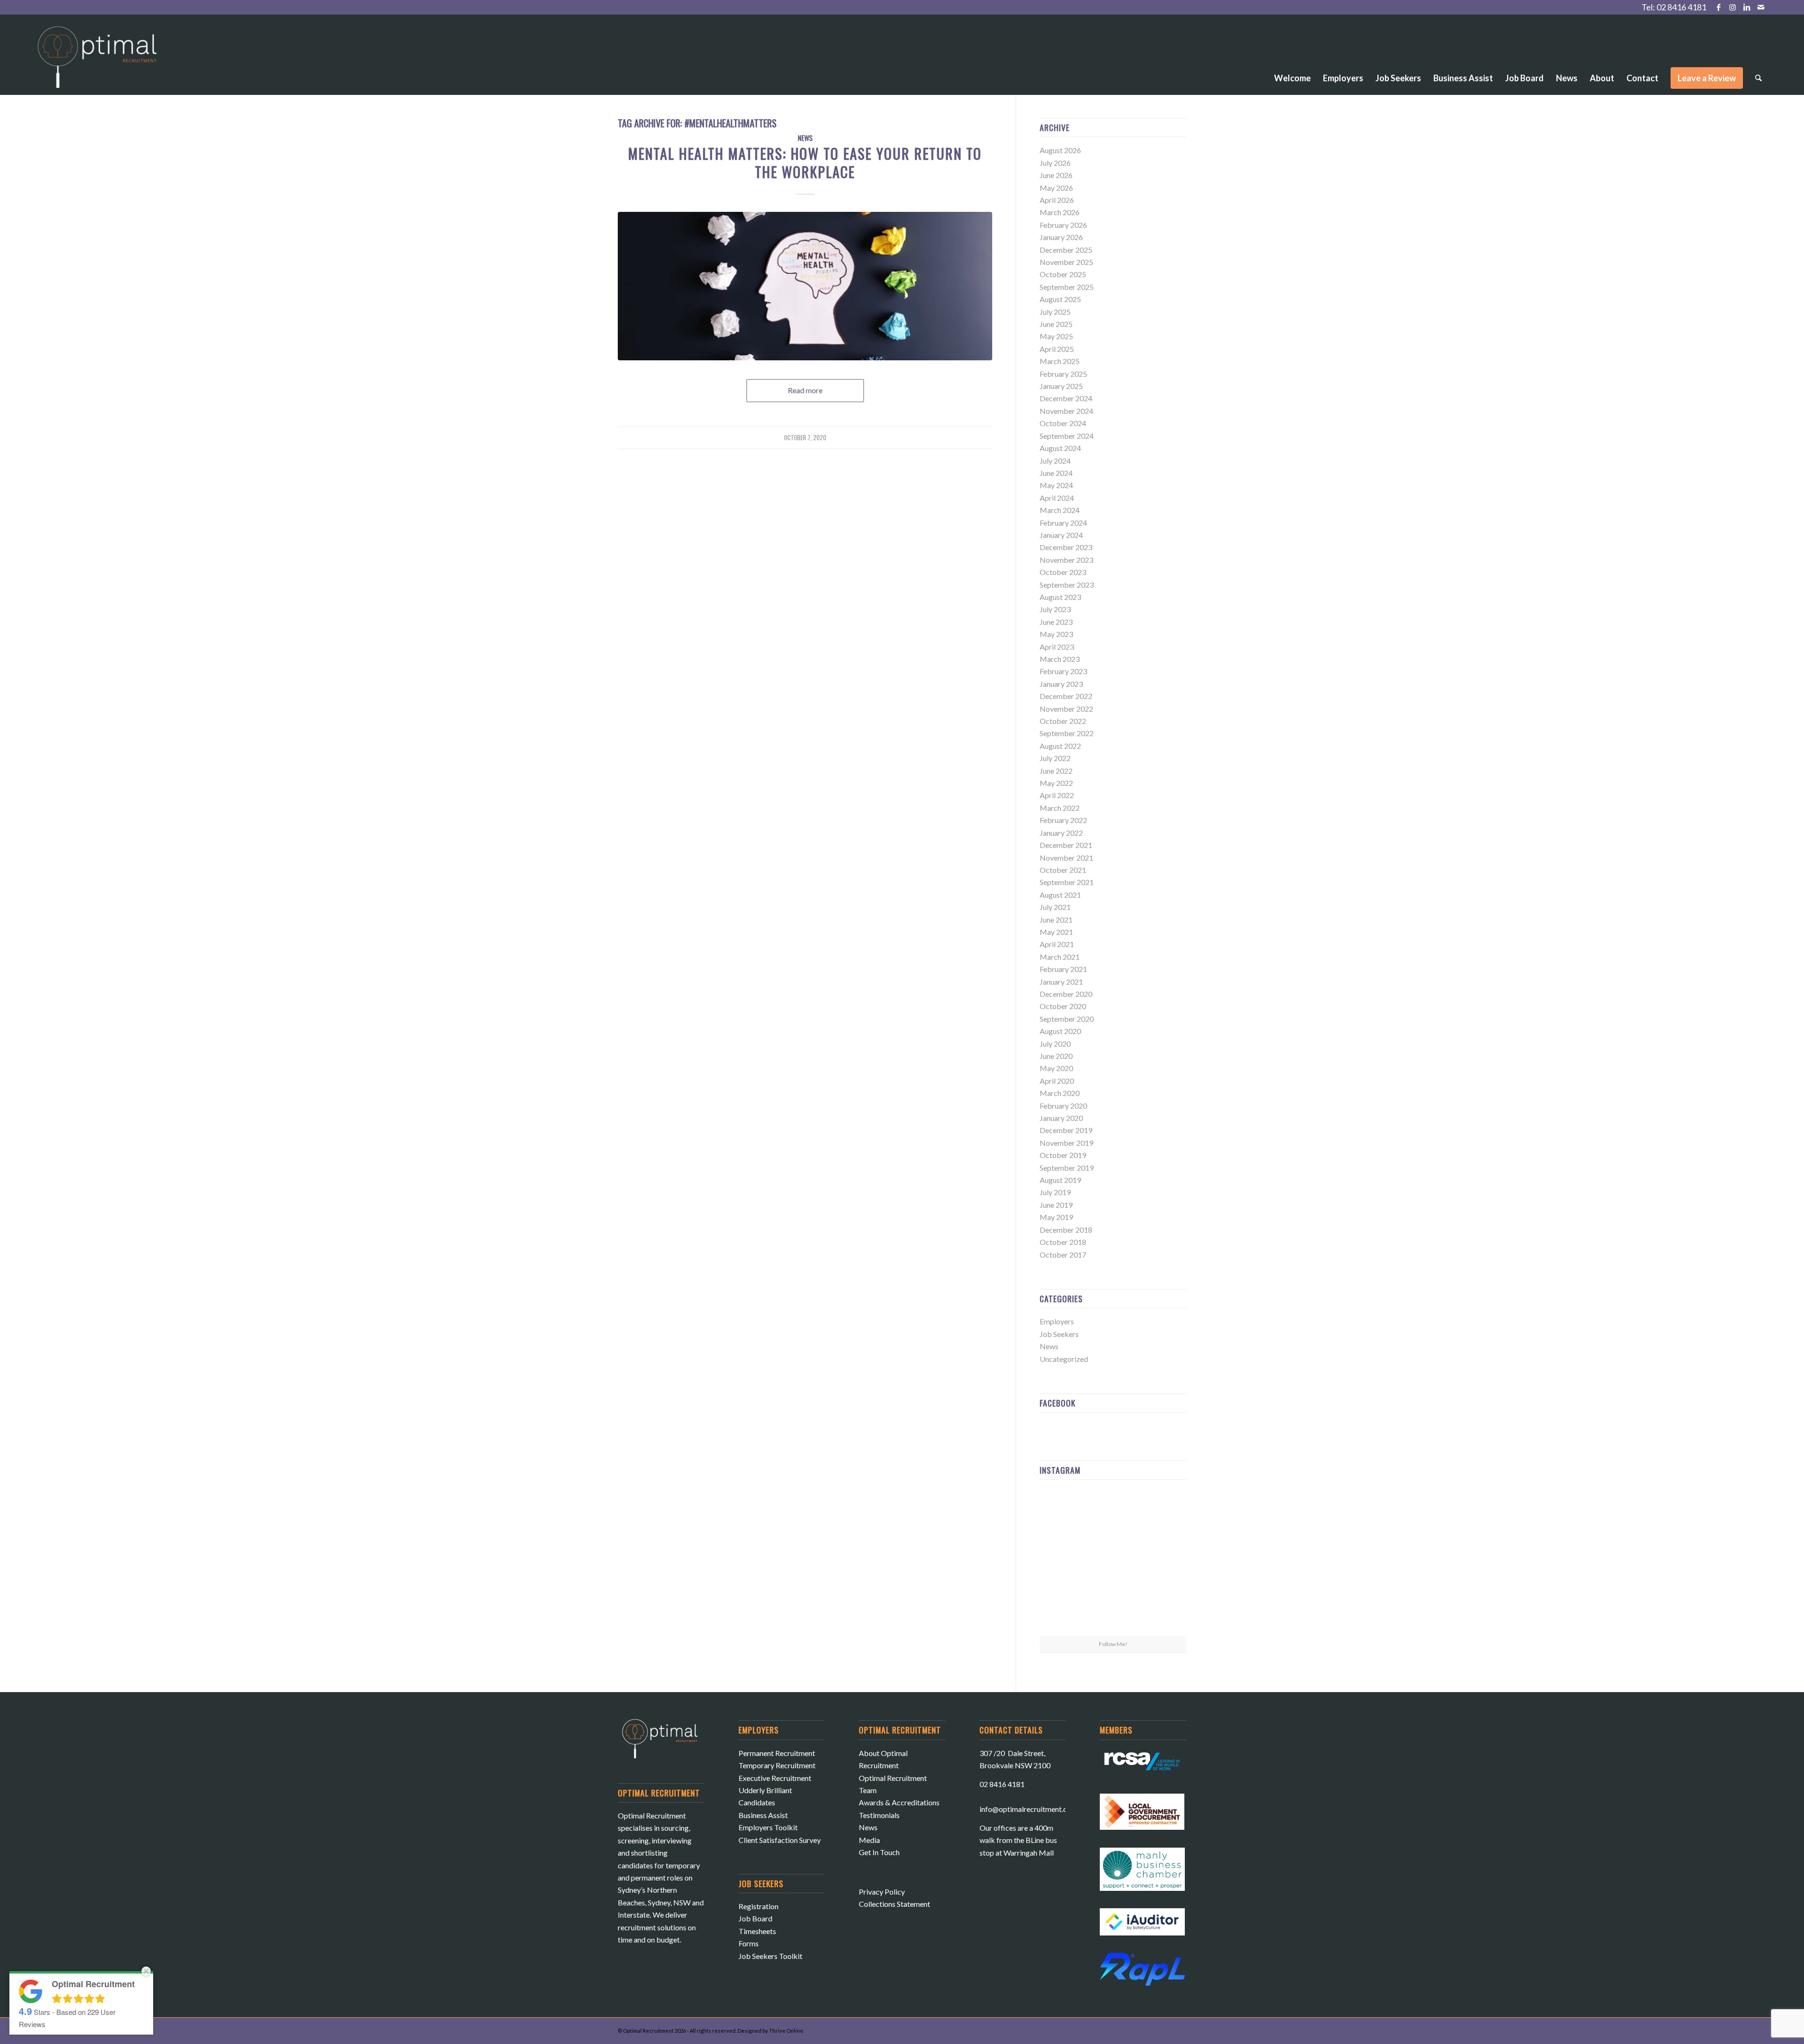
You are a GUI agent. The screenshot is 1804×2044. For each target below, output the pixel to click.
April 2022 (1057, 795)
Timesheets (757, 1931)
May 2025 (1056, 336)
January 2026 (1061, 237)
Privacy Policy (882, 1892)
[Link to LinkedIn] (1746, 7)
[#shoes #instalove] (1063, 1611)
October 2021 (1063, 870)
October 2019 (1063, 1155)
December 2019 (1066, 1130)
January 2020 (1061, 1118)
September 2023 (1067, 585)
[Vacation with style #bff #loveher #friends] (1113, 1511)
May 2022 (1056, 783)
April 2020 (1057, 1081)
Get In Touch (879, 1852)
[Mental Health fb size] (805, 286)
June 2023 (1056, 622)
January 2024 (1061, 535)
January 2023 (1061, 684)
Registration (758, 1906)
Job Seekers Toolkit (770, 1956)
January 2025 (1061, 386)
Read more (805, 390)
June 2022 (1056, 771)
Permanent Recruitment (777, 1753)
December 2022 (1066, 696)
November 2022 (1066, 709)
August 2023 (1060, 597)
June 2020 (1056, 1056)
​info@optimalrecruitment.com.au (1033, 1809)
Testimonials (879, 1815)
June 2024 (1056, 473)
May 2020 (1056, 1068)
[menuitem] (1292, 52)
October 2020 (1063, 1006)
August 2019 (1060, 1180)
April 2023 (1057, 647)
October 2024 (1063, 423)
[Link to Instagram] (1732, 7)
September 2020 (1067, 1019)
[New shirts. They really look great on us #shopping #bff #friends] (1063, 1511)
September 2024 (1067, 436)
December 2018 (1066, 1230)
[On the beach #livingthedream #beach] (1113, 1562)
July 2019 (1055, 1192)
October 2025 (1063, 274)
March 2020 (1060, 1093)
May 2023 (1056, 634)
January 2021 (1061, 982)
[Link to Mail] (1761, 7)
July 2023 (1055, 609)
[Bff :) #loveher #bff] (1063, 1561)
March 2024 (1060, 510)
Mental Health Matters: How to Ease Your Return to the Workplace (805, 163)
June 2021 (1056, 920)
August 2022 (1060, 746)
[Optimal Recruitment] (97, 62)
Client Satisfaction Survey (780, 1840)
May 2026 (1056, 188)
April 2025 (1057, 349)
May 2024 (1056, 485)
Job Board (755, 1918)
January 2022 (1061, 833)
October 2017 (1063, 1255)
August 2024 (1060, 448)
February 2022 (1063, 820)
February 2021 (1063, 969)
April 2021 (1057, 944)
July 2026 (1055, 163)
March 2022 (1060, 808)
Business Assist (763, 1815)
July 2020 (1055, 1044)
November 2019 (1066, 1143)
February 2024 (1063, 523)
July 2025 (1055, 312)
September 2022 (1067, 733)
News (805, 138)
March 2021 (1060, 957)
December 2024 (1066, 398)
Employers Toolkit (768, 1827)
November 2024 (1066, 411)
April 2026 (1057, 200)
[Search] (1758, 78)
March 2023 (1060, 659)
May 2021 (1056, 932)
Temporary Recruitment (777, 1765)
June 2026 (1056, 175)
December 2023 (1066, 547)
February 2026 (1063, 225)
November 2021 (1066, 858)
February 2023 (1063, 671)
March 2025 (1060, 361)
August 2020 (1060, 1031)
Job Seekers (1059, 1334)
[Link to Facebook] (1718, 7)
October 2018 (1063, 1242)
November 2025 (1066, 262)
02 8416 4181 (1681, 7)
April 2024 (1057, 498)
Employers (1057, 1321)
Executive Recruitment (775, 1778)
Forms (749, 1943)
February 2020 (1063, 1106)
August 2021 (1060, 895)
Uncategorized (1064, 1359)
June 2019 (1056, 1205)
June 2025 (1056, 324)
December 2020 (1066, 994)
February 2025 (1063, 374)
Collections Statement (894, 1904)
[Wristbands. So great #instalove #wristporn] (1162, 1561)
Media (869, 1840)
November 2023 (1066, 560)
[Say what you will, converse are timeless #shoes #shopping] (1113, 1612)
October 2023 (1063, 572)
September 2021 (1067, 882)
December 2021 (1066, 845)
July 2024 (1055, 461)
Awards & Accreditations (899, 1802)
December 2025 (1066, 250)
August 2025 (1060, 299)
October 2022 (1063, 721)
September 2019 (1067, 1168)
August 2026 (1060, 150)
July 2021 (1055, 907)
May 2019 (1056, 1217)
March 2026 (1060, 212)
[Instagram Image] (1162, 1511)
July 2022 (1055, 758)
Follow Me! (1113, 1644)
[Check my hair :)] (1162, 1611)
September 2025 (1067, 287)
